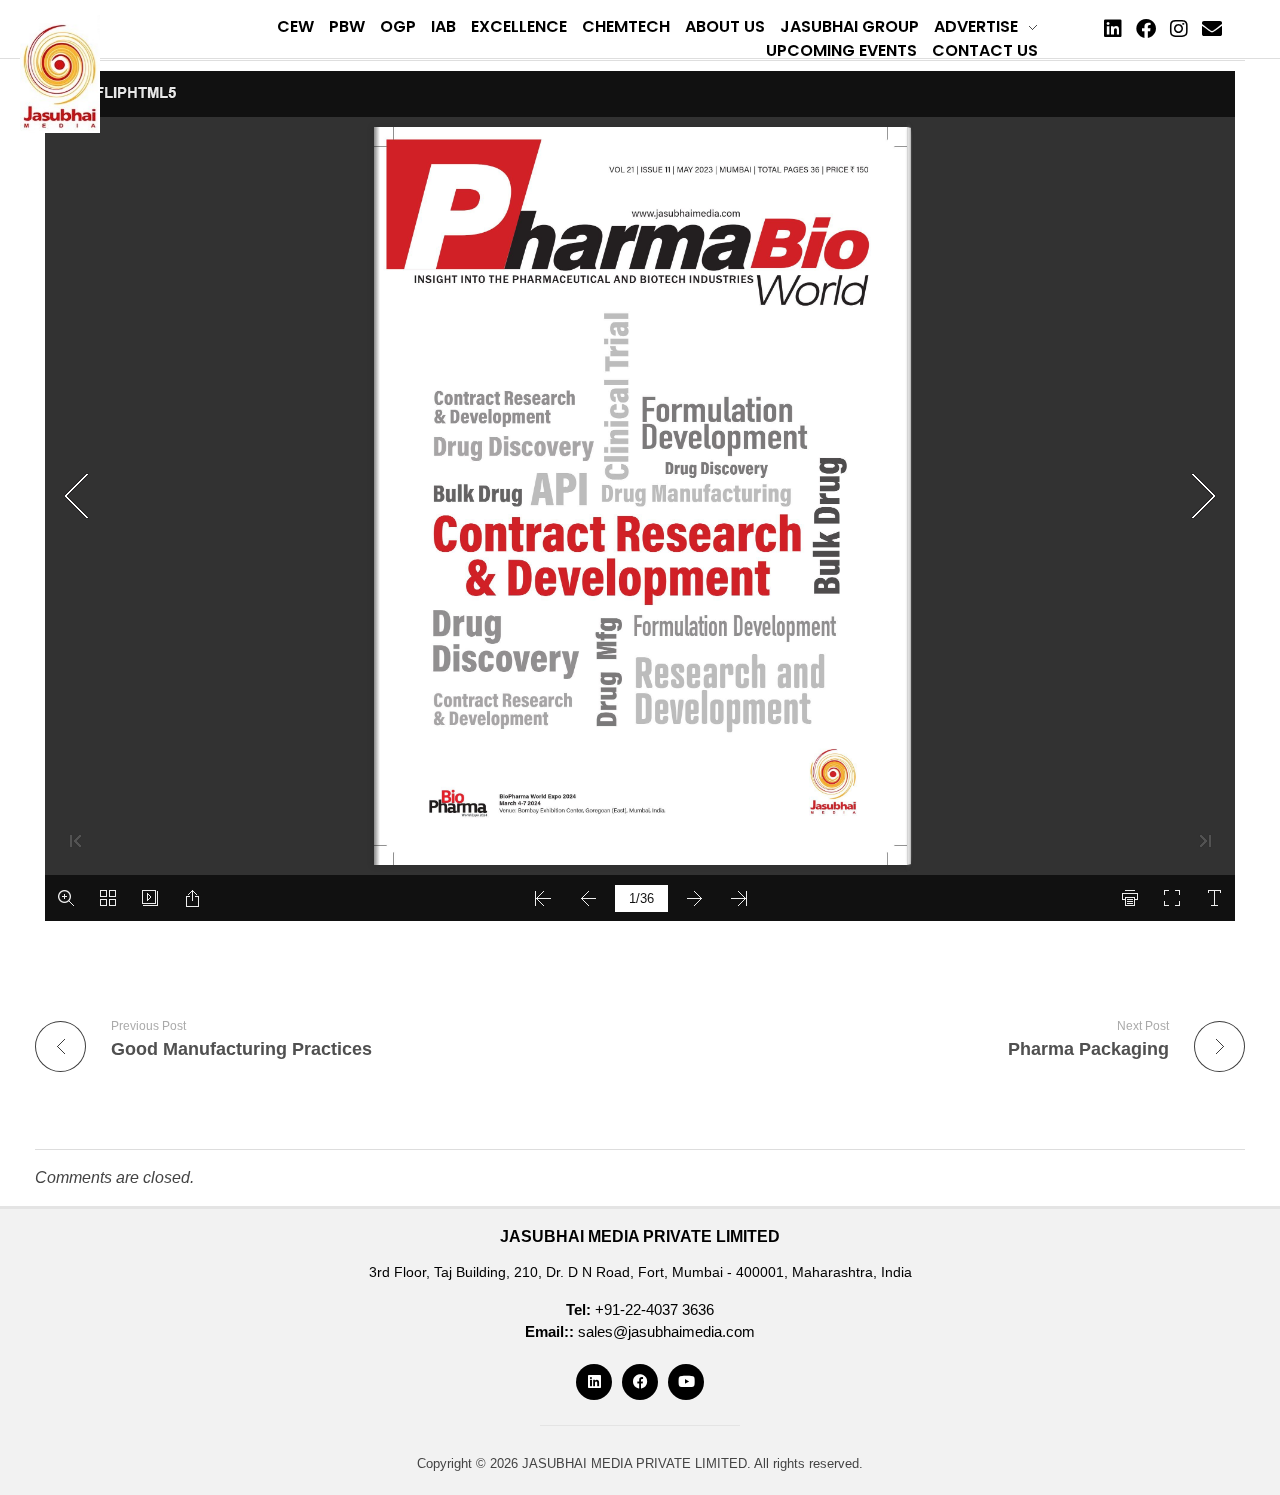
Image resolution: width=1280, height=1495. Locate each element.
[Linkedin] (1113, 29)
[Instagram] (1179, 29)
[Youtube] (686, 1382)
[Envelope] (1212, 29)
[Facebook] (1146, 29)
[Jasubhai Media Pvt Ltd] (60, 74)
